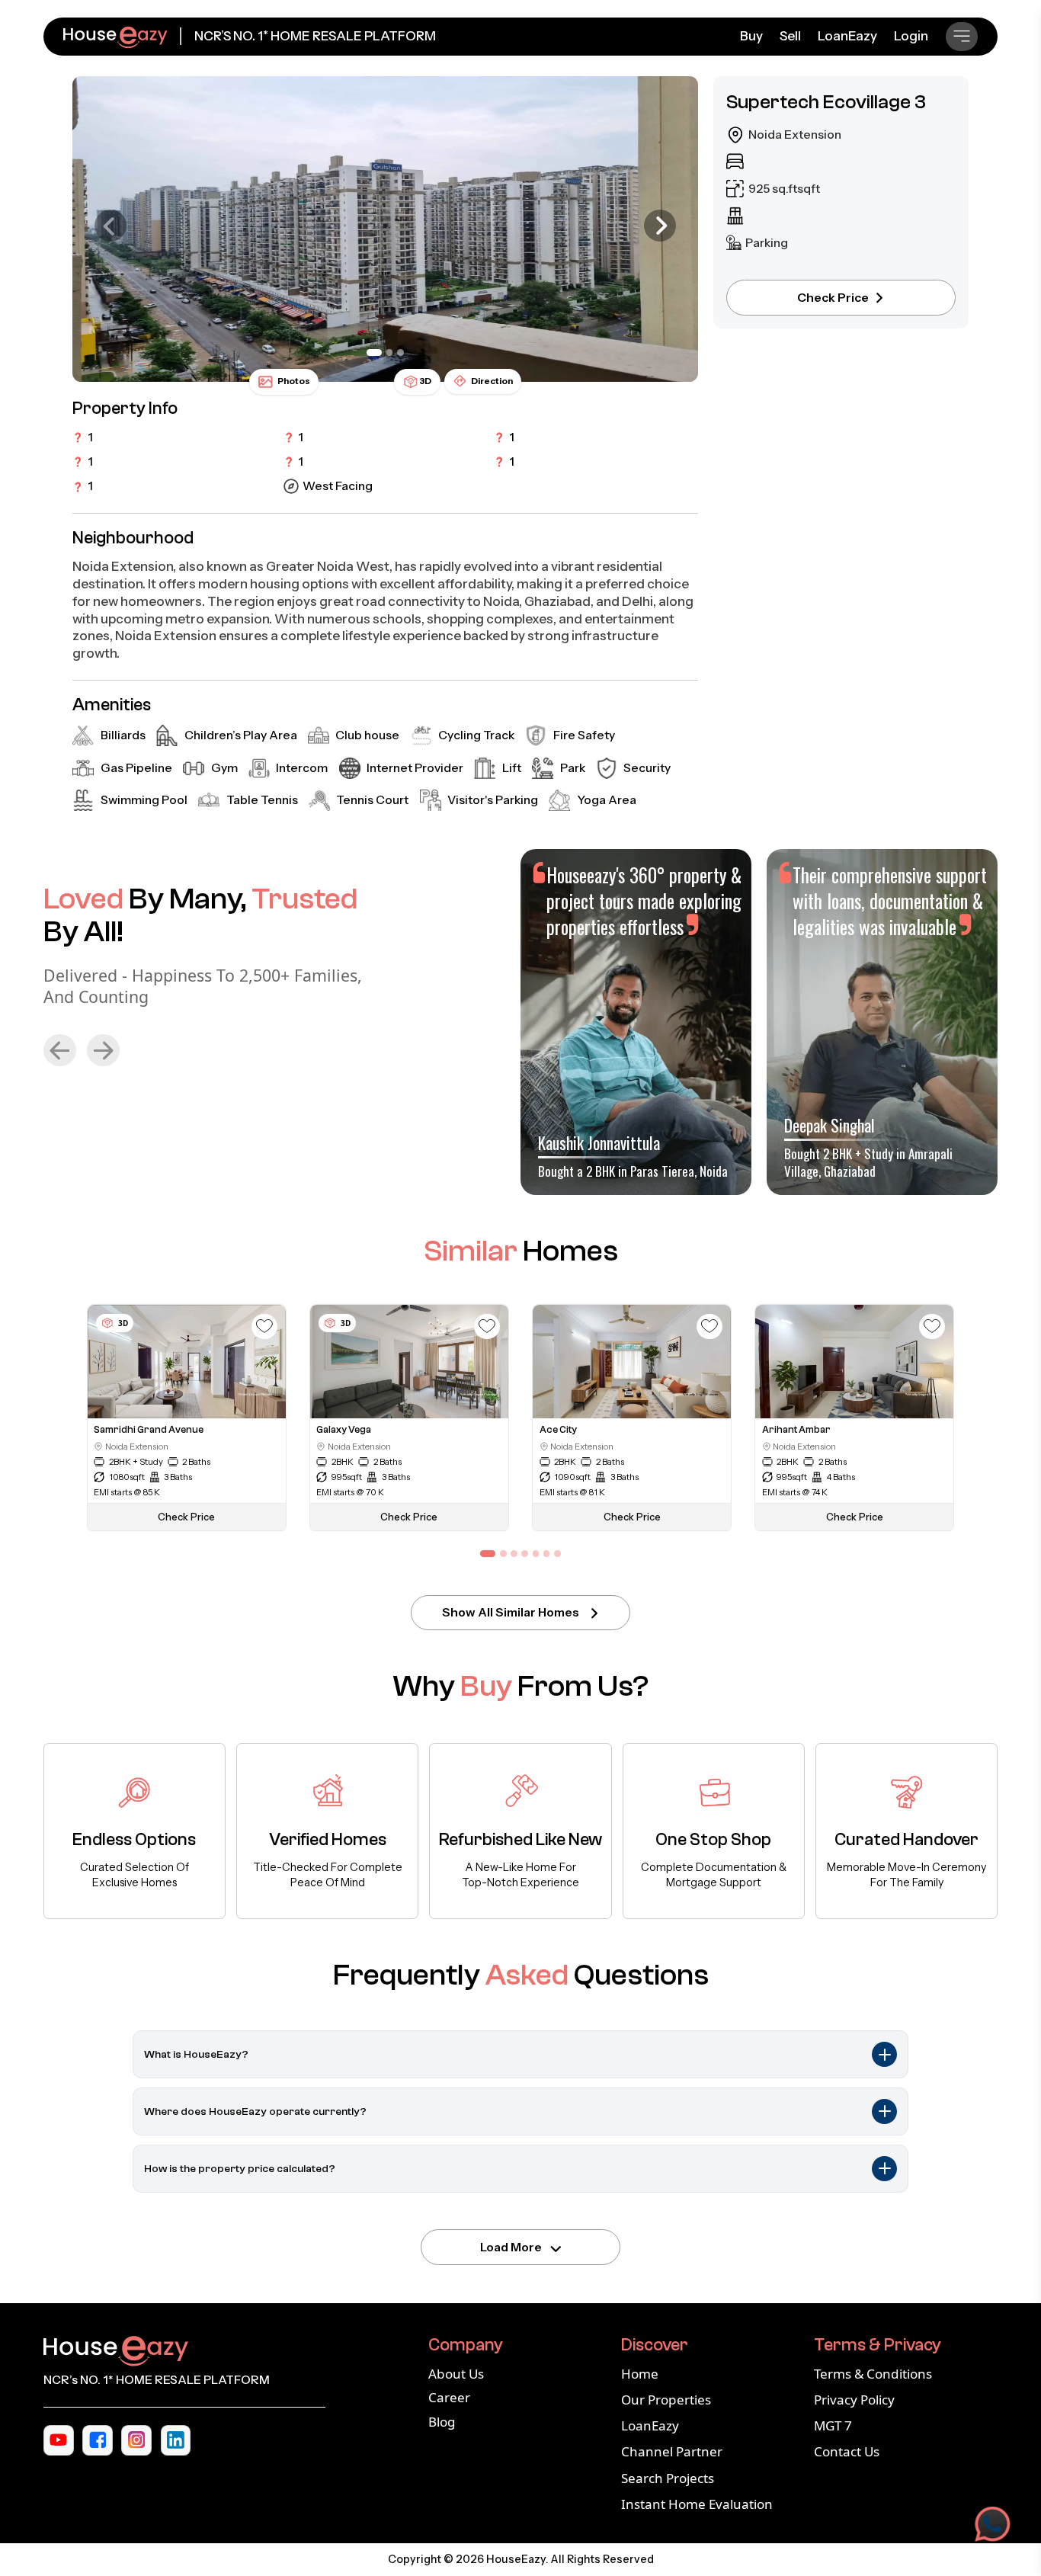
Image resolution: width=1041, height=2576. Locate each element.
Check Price (833, 298)
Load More (511, 2247)
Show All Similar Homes (511, 1612)
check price (186, 1517)
